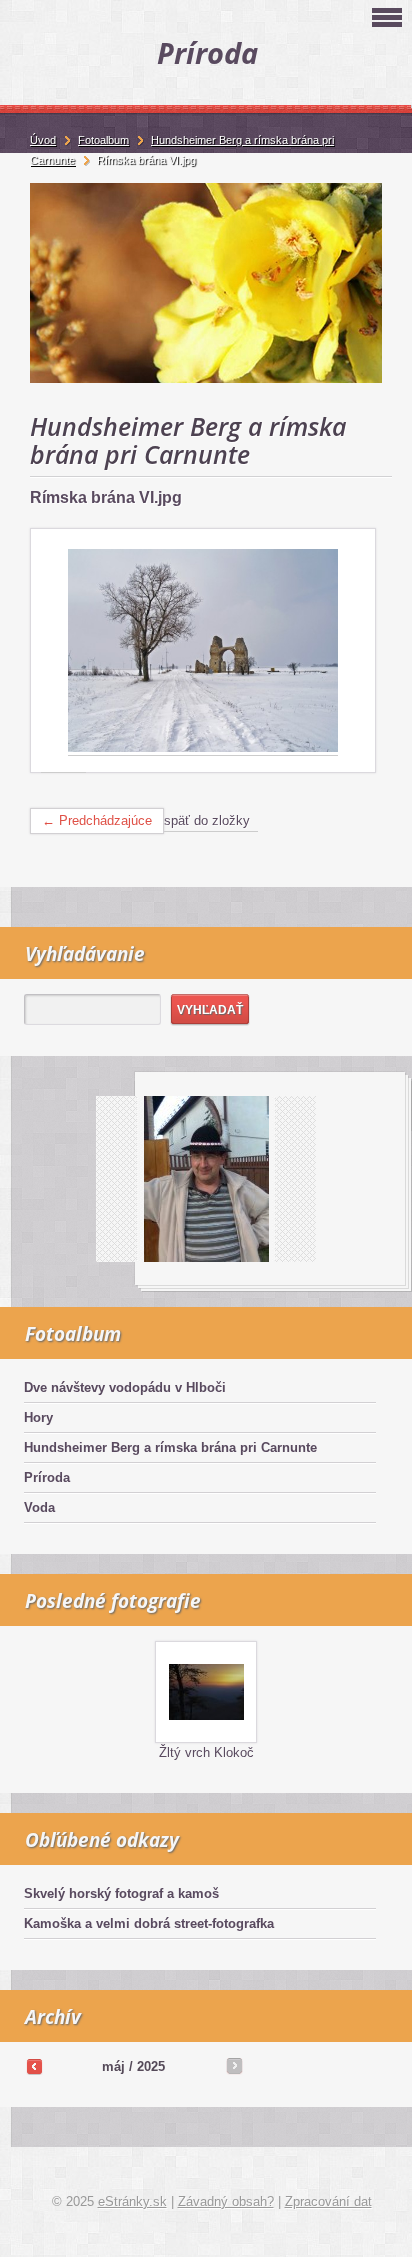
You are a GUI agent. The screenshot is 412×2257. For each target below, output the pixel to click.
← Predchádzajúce (97, 820)
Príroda (47, 1477)
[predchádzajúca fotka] (63, 651)
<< (34, 2066)
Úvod (43, 140)
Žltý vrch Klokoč (206, 1752)
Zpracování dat (328, 2201)
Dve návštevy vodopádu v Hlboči (125, 1387)
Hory (38, 1417)
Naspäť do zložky (199, 820)
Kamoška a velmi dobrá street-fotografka (149, 1923)
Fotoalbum (103, 140)
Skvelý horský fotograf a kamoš (121, 1893)
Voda (39, 1507)
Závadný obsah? (226, 2201)
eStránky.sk (132, 2201)
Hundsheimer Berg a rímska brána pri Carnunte (170, 1447)
